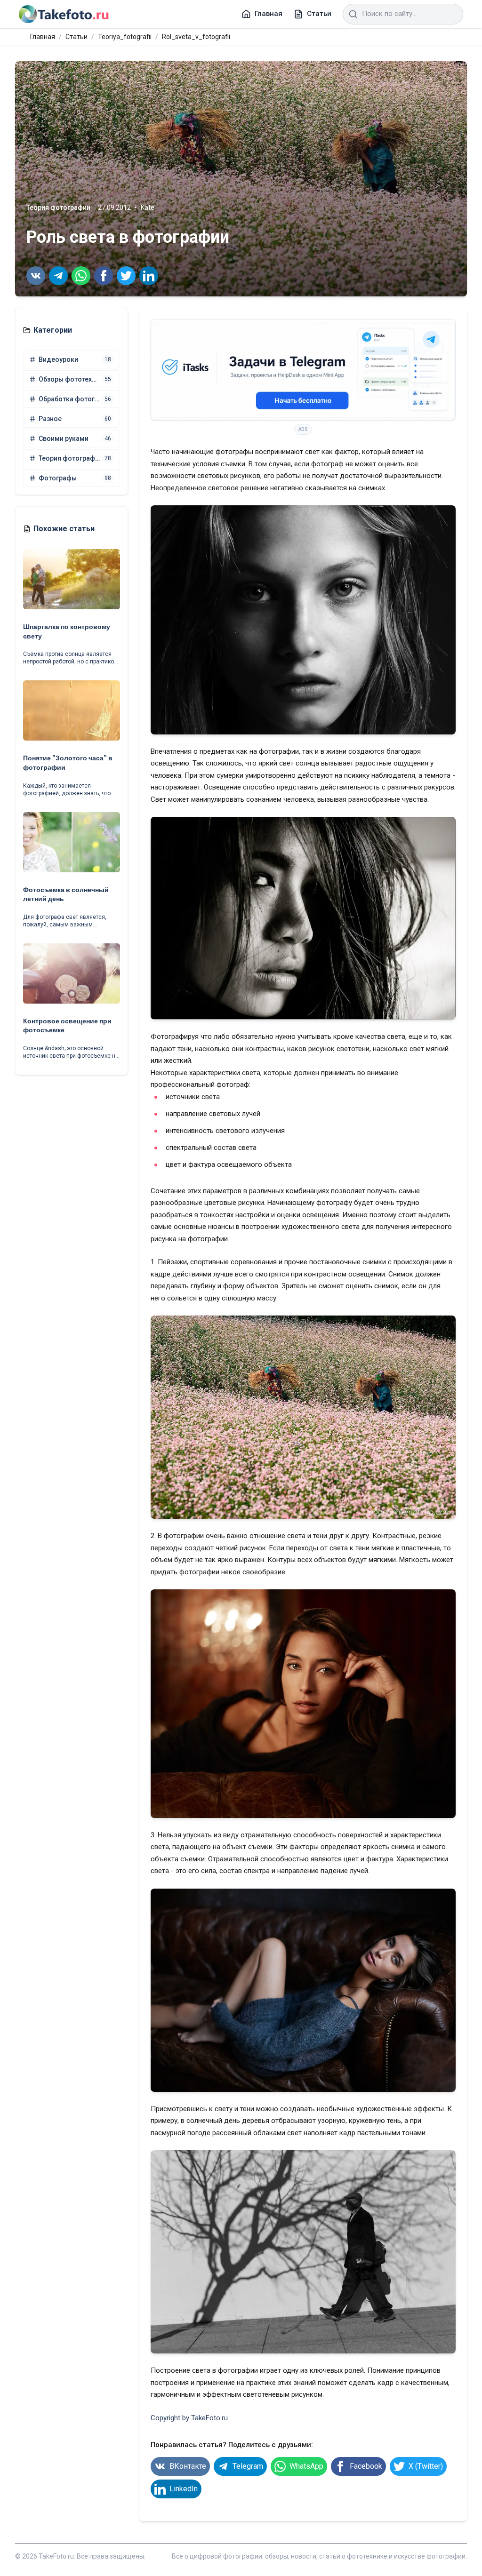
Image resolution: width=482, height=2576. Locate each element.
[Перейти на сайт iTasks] (303, 370)
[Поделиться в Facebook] (104, 276)
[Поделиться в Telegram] (58, 276)
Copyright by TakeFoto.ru (189, 2418)
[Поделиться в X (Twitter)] (126, 276)
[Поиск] (353, 14)
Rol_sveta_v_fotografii (196, 37)
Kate (148, 207)
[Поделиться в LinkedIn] (149, 276)
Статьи (76, 37)
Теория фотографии (58, 207)
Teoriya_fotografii (125, 37)
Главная (43, 37)
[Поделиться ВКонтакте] (36, 276)
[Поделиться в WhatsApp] (81, 276)
